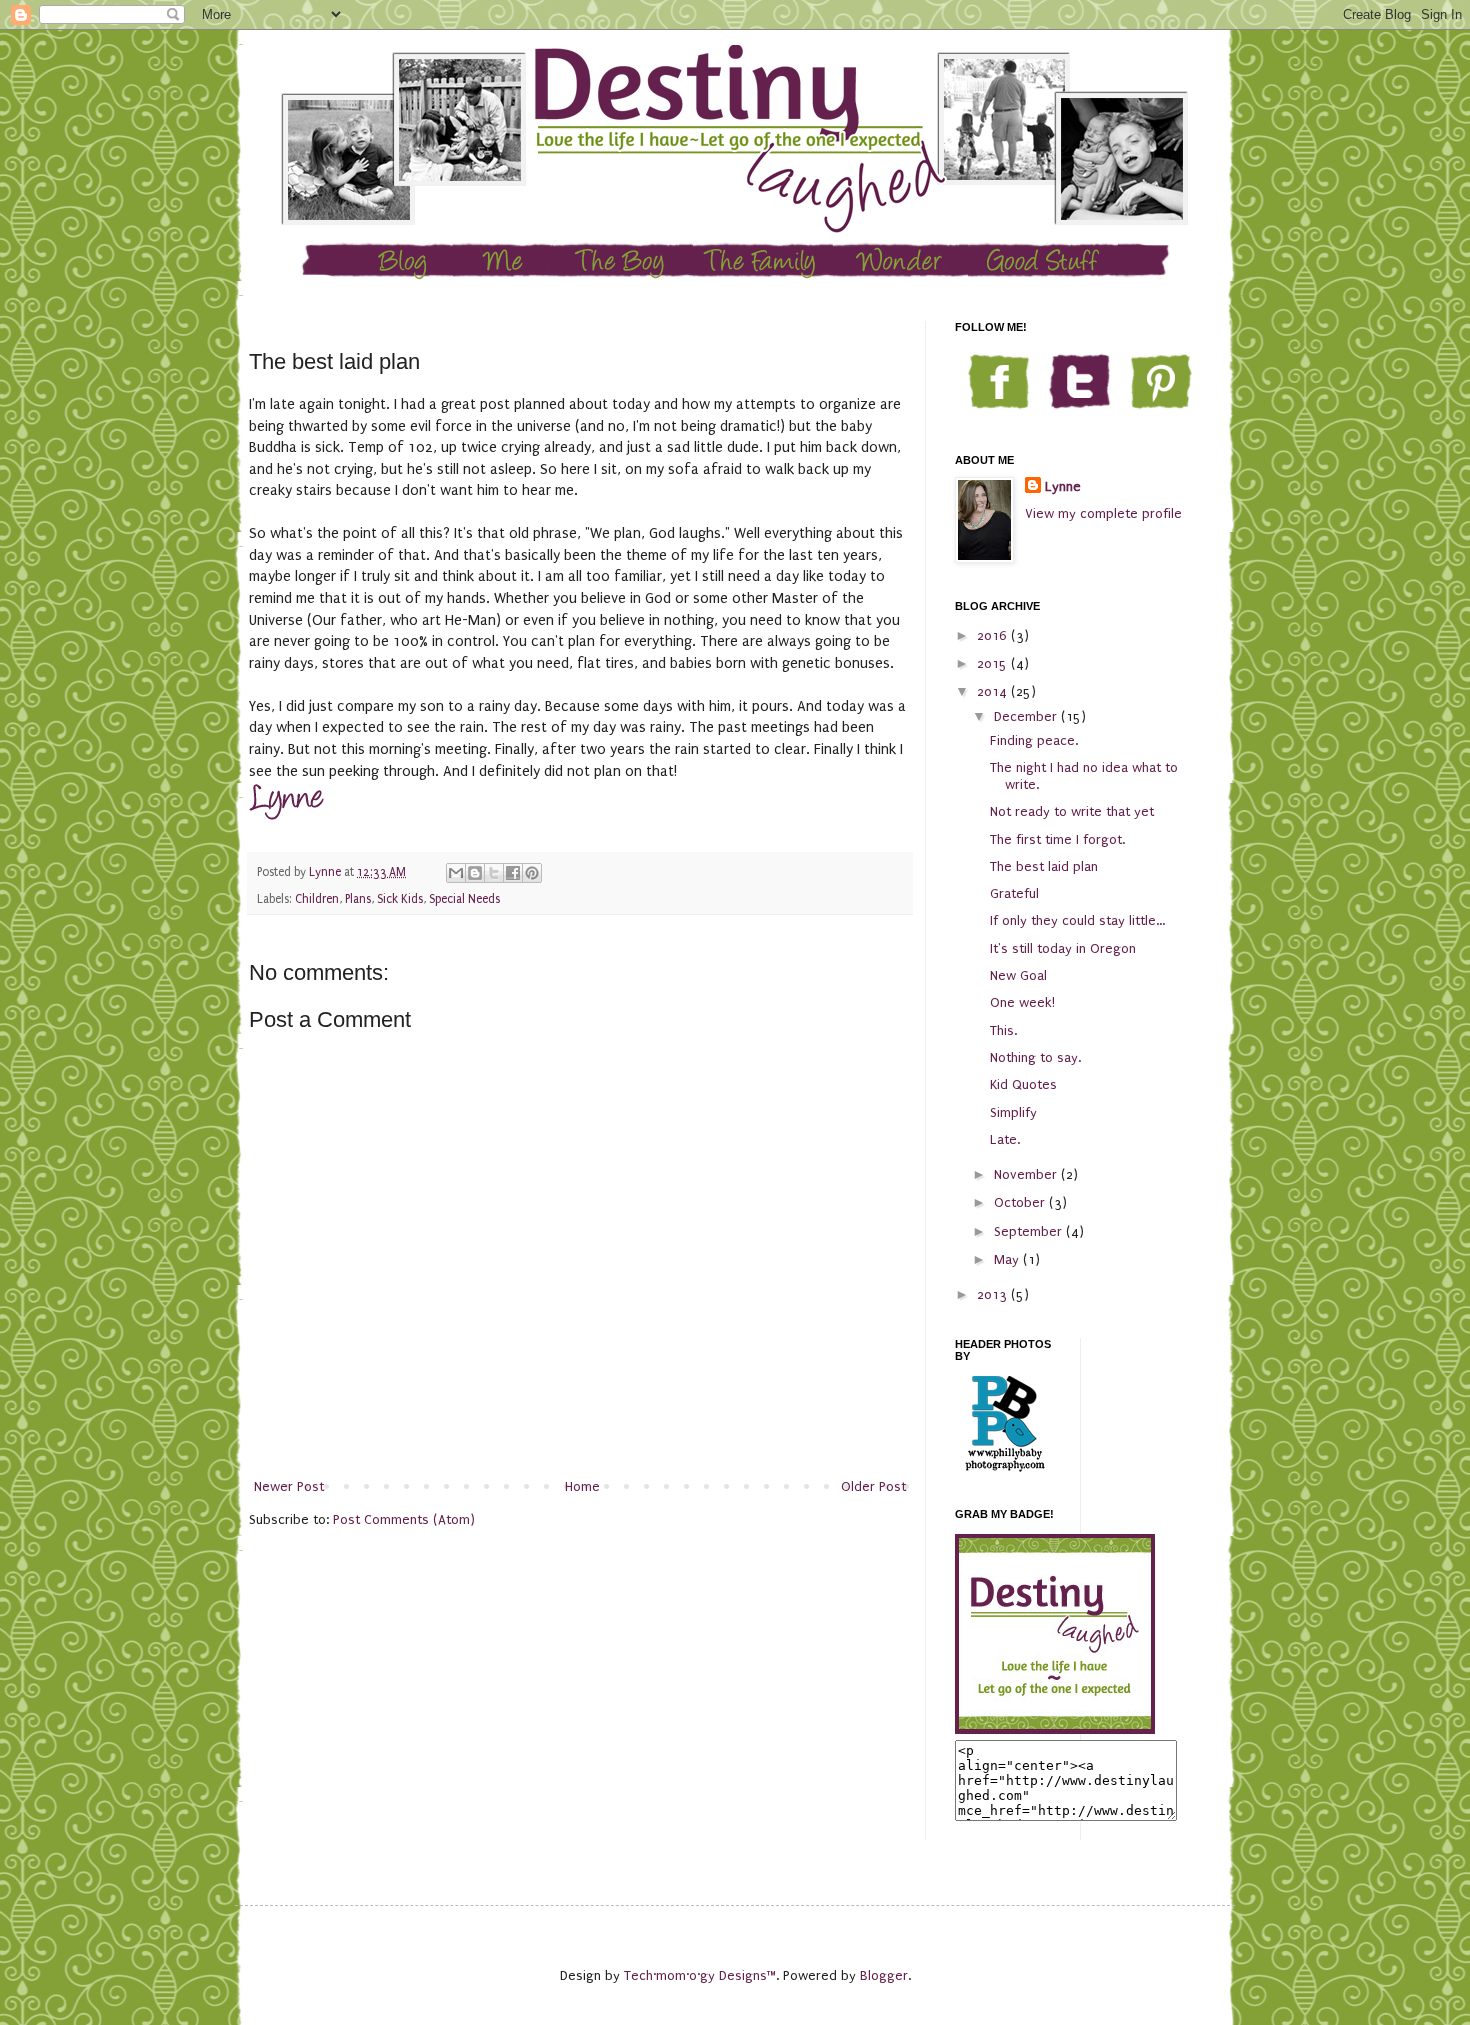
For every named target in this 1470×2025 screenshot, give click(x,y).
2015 (994, 663)
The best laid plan (1044, 866)
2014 (994, 691)
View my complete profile (1103, 513)
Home (582, 1486)
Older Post (873, 1486)
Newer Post (289, 1486)
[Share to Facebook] (513, 873)
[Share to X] (494, 873)
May (1008, 1259)
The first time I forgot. (1057, 839)
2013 (994, 1294)
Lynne (1063, 486)
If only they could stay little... (1077, 920)
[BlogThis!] (475, 873)
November (1027, 1174)
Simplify (1013, 1112)
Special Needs (464, 899)
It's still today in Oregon (1063, 948)
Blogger (884, 1975)
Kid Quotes (1023, 1084)
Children (317, 899)
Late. (1005, 1139)
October (1021, 1202)
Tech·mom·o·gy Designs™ (700, 1975)
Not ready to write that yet (1072, 811)
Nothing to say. (1035, 1057)
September (1030, 1231)
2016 (994, 635)
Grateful (1014, 893)
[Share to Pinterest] (532, 873)
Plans (358, 899)
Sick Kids (400, 899)
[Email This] (456, 873)
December (1027, 716)
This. (1003, 1030)
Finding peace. (1034, 740)
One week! (1022, 1002)
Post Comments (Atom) (404, 1519)
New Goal (1018, 975)
